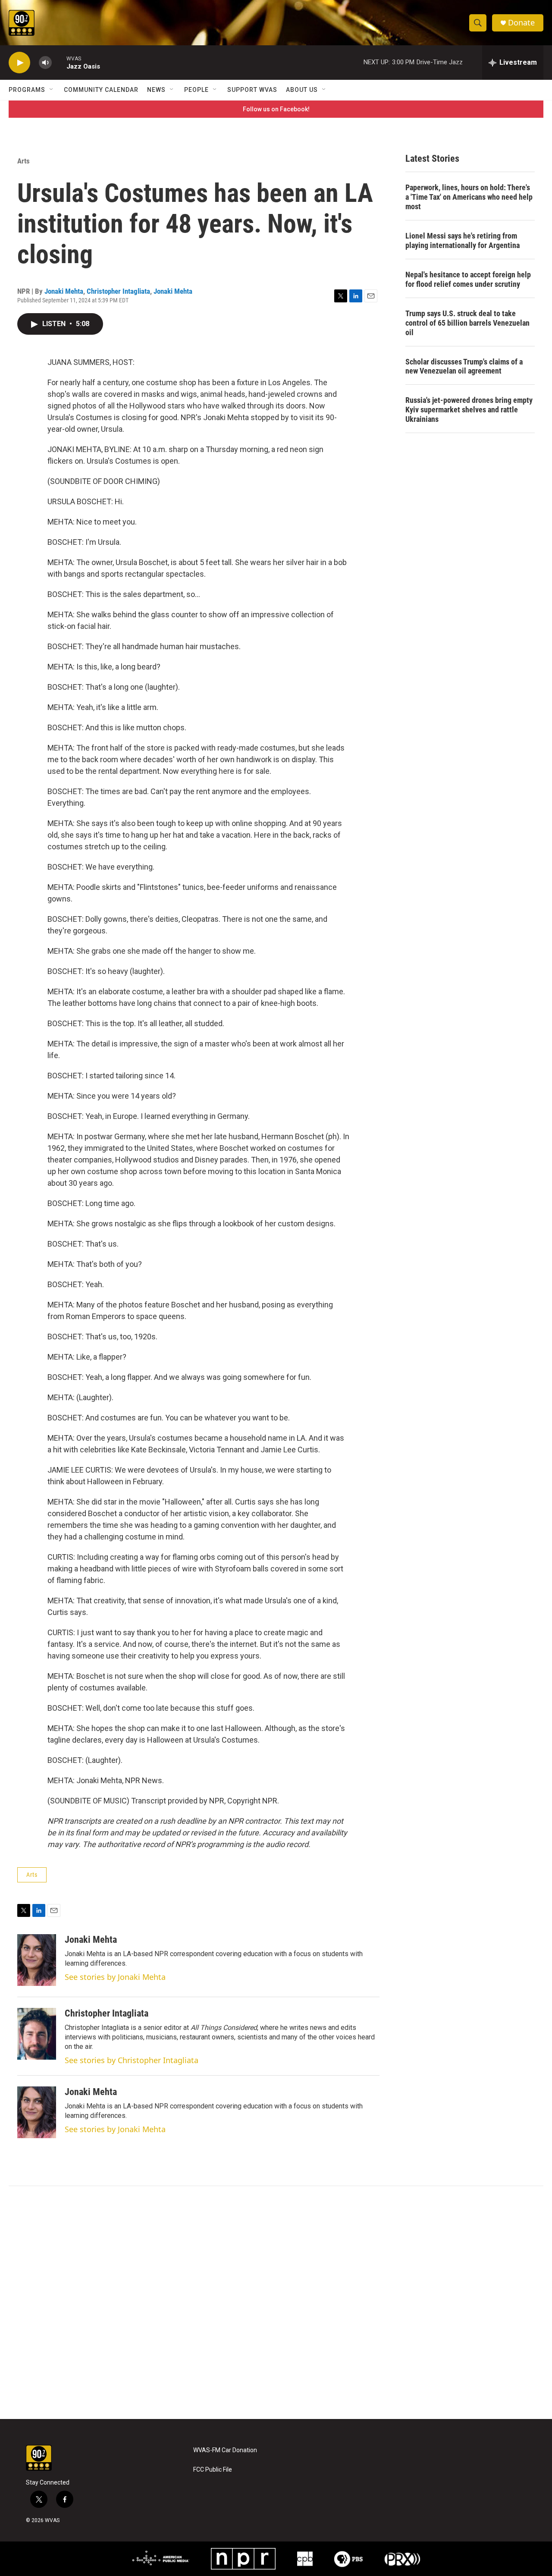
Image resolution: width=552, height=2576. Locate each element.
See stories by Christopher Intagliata (132, 2060)
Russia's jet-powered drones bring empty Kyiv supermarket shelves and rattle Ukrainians (469, 410)
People (196, 90)
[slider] (59, 62)
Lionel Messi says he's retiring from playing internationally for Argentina (463, 240)
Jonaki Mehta (64, 291)
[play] (19, 63)
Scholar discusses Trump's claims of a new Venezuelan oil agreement (464, 366)
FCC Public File (213, 2470)
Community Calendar (101, 90)
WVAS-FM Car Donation (225, 2450)
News (156, 90)
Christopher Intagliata (118, 291)
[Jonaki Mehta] (37, 1960)
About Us (302, 90)
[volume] (45, 63)
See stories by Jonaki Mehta (115, 1977)
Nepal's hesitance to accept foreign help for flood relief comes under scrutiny (468, 279)
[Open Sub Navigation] (52, 90)
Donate (521, 23)
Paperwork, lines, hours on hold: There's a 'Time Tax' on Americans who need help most (469, 197)
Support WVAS (252, 90)
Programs (27, 90)
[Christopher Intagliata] (37, 2034)
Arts (24, 161)
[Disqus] (276, 2303)
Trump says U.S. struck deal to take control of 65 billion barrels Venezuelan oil (467, 323)
